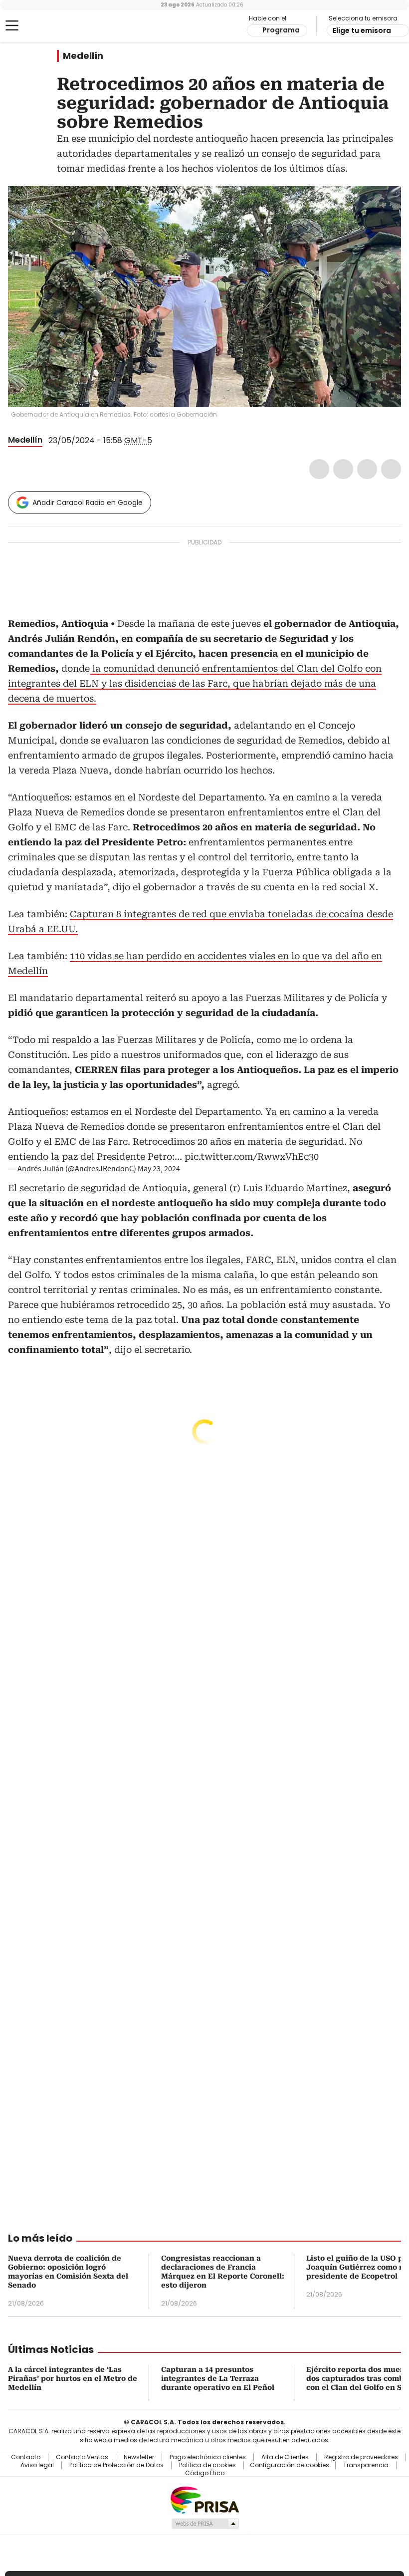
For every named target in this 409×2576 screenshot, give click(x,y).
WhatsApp (391, 469)
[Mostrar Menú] (12, 25)
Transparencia (366, 2465)
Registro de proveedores (361, 2457)
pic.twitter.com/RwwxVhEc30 (252, 1157)
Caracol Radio (47, 26)
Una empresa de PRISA (204, 2499)
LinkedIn (367, 469)
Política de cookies (207, 2465)
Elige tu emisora (362, 30)
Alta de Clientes (285, 2457)
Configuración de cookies (290, 2465)
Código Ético (205, 2473)
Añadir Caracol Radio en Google (88, 503)
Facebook (319, 469)
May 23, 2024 (159, 1169)
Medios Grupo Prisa (205, 2524)
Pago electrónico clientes (208, 2457)
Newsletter (139, 2457)
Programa (281, 30)
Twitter (343, 469)
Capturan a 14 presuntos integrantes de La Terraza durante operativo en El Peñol (218, 2378)
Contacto (26, 2457)
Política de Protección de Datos (116, 2465)
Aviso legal (37, 2465)
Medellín (83, 56)
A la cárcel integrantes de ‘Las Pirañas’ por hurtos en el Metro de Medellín (73, 2378)
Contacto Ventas (82, 2457)
